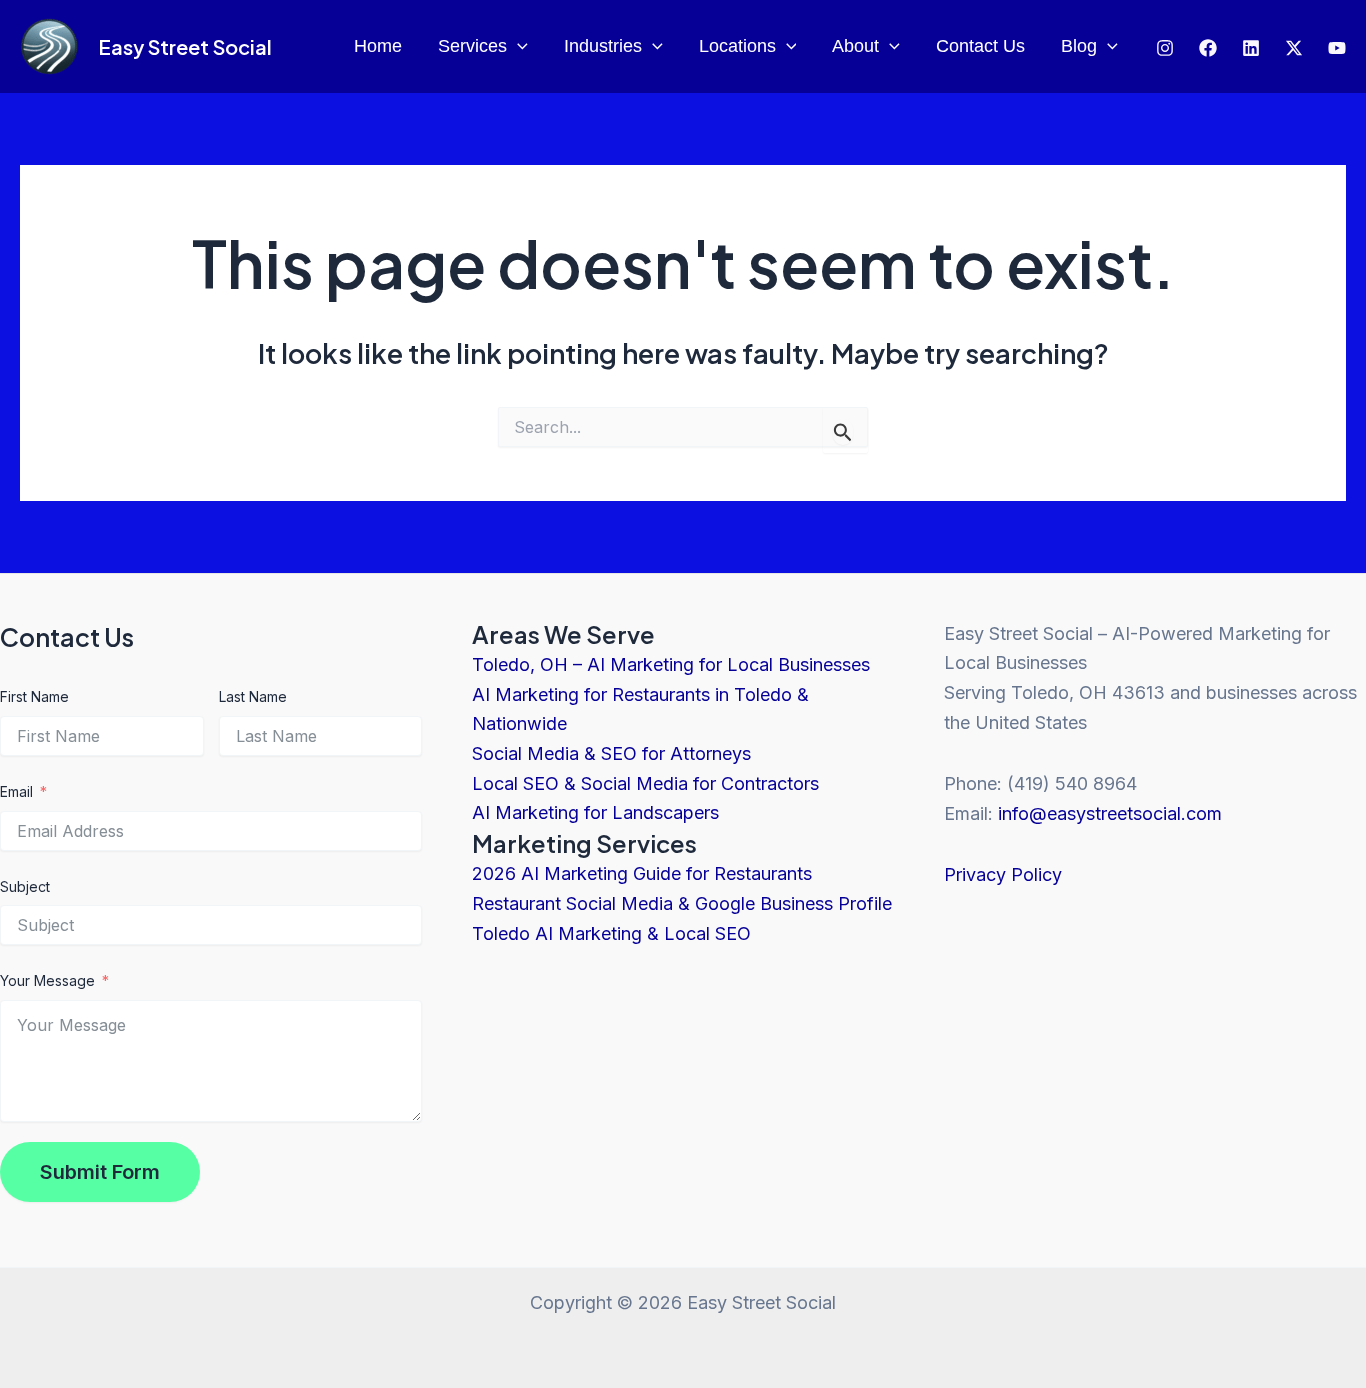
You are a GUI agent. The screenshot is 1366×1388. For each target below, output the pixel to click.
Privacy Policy (1003, 874)
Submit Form (100, 1172)
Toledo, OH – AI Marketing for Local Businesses (671, 664)
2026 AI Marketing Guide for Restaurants (642, 873)
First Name (34, 696)
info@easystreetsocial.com (1110, 813)
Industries (603, 46)
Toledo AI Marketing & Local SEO (611, 933)
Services (472, 46)
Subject (25, 886)
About (855, 46)
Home (378, 46)
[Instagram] (1165, 48)
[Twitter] (1251, 48)
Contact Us (980, 46)
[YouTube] (1337, 48)
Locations (737, 46)
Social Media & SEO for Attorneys (611, 753)
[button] (517, 46)
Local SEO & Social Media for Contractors (645, 783)
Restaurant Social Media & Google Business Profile (682, 903)
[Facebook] (1208, 48)
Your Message (47, 980)
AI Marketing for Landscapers (595, 812)
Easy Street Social (185, 46)
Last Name (253, 696)
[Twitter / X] (1294, 48)
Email (16, 791)
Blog (1079, 46)
